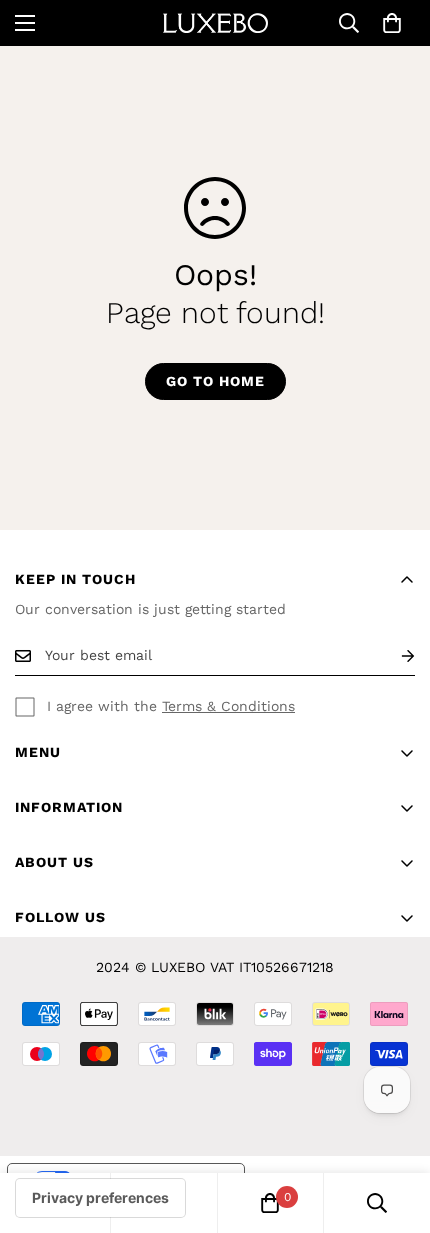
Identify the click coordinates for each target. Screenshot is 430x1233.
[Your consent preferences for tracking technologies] (100, 1198)
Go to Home (215, 381)
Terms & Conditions (228, 706)
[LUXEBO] (215, 23)
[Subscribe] (392, 655)
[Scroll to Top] (394, 1127)
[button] (392, 23)
